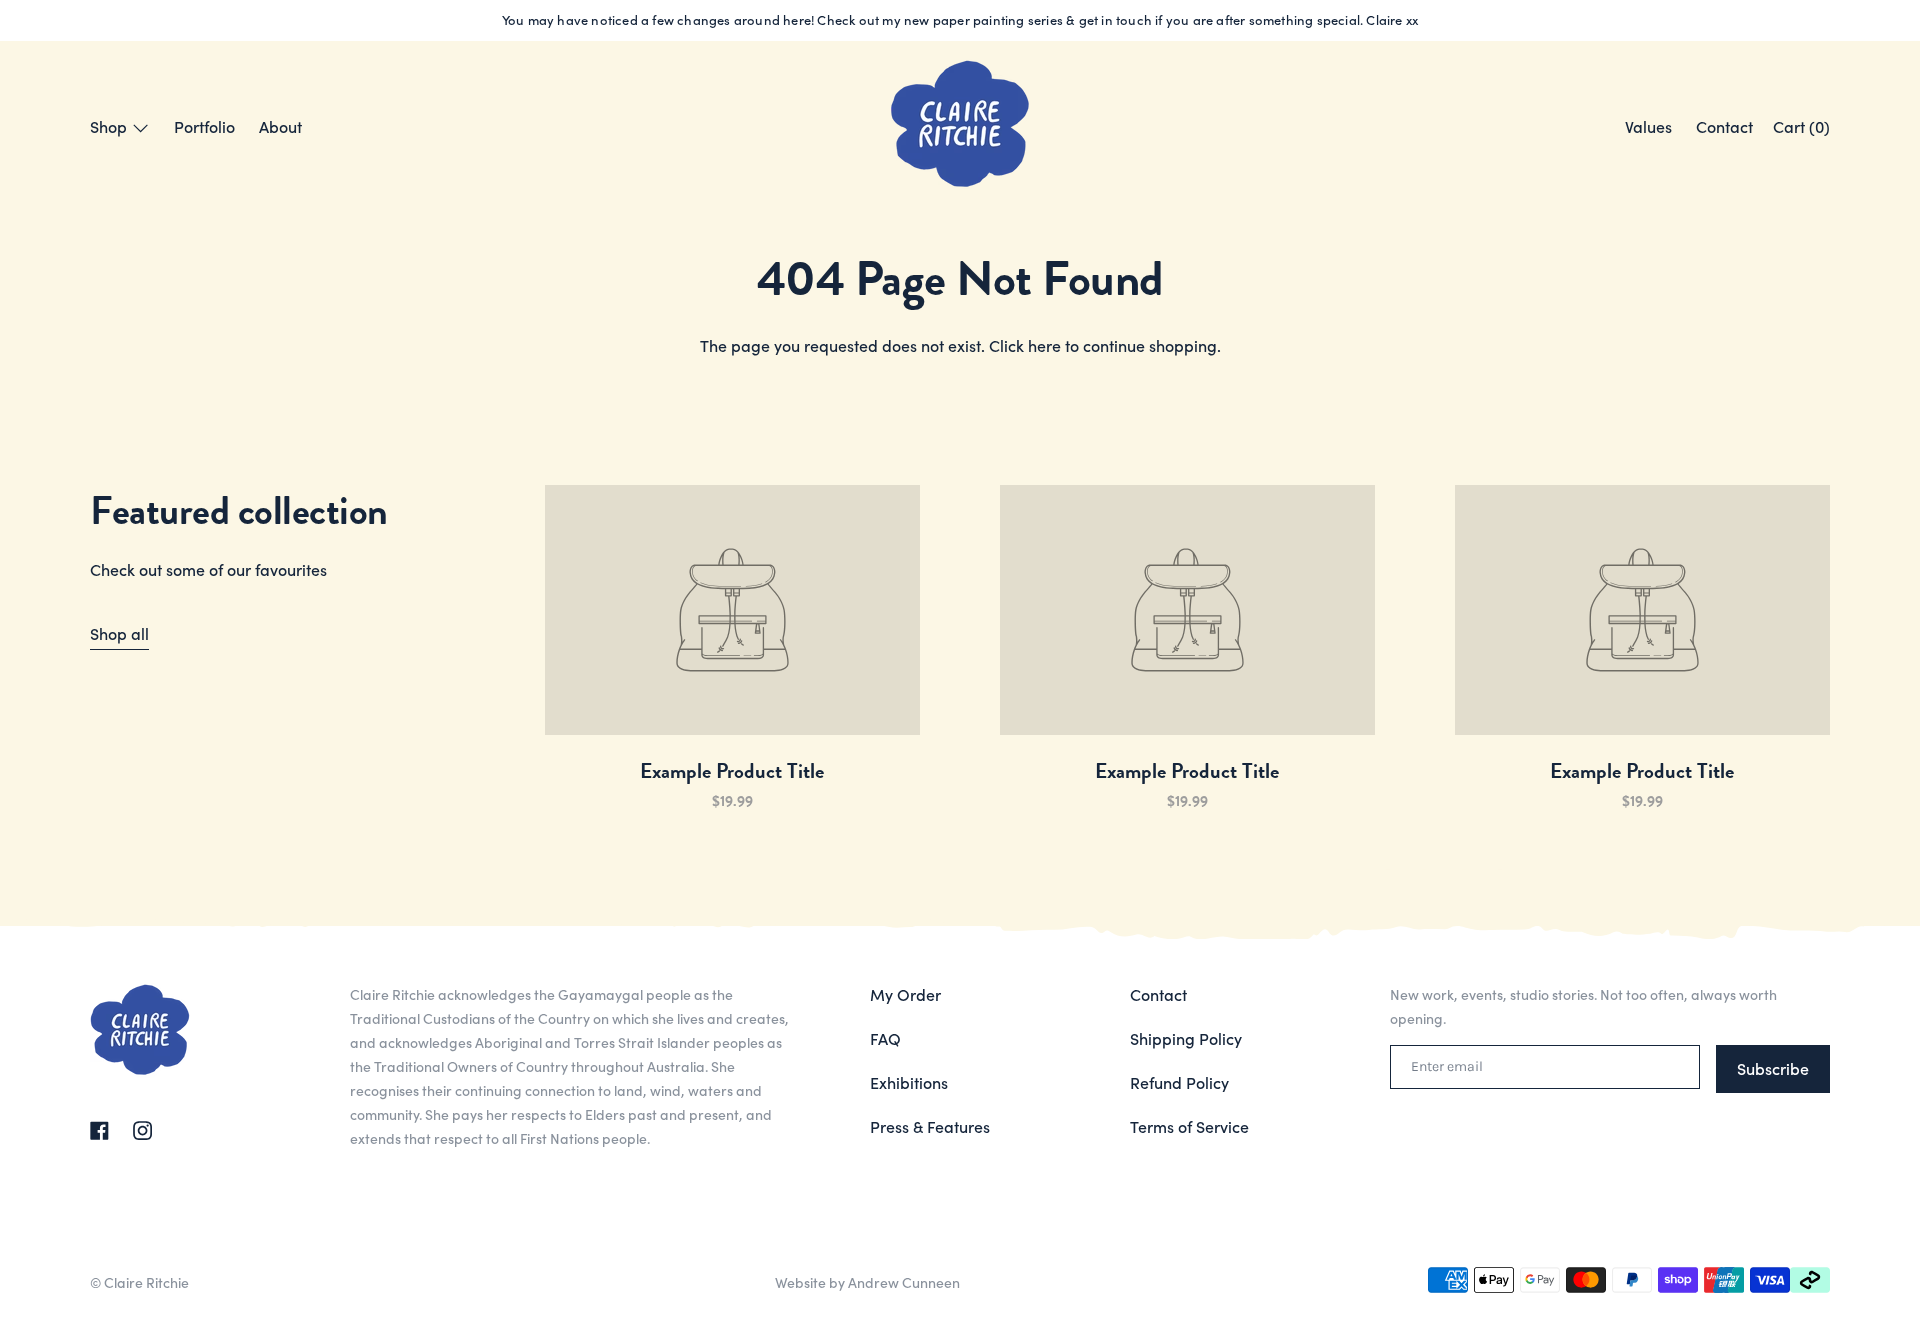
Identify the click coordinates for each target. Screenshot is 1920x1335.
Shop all (119, 633)
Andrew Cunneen (904, 1282)
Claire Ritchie (146, 1282)
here (1044, 345)
